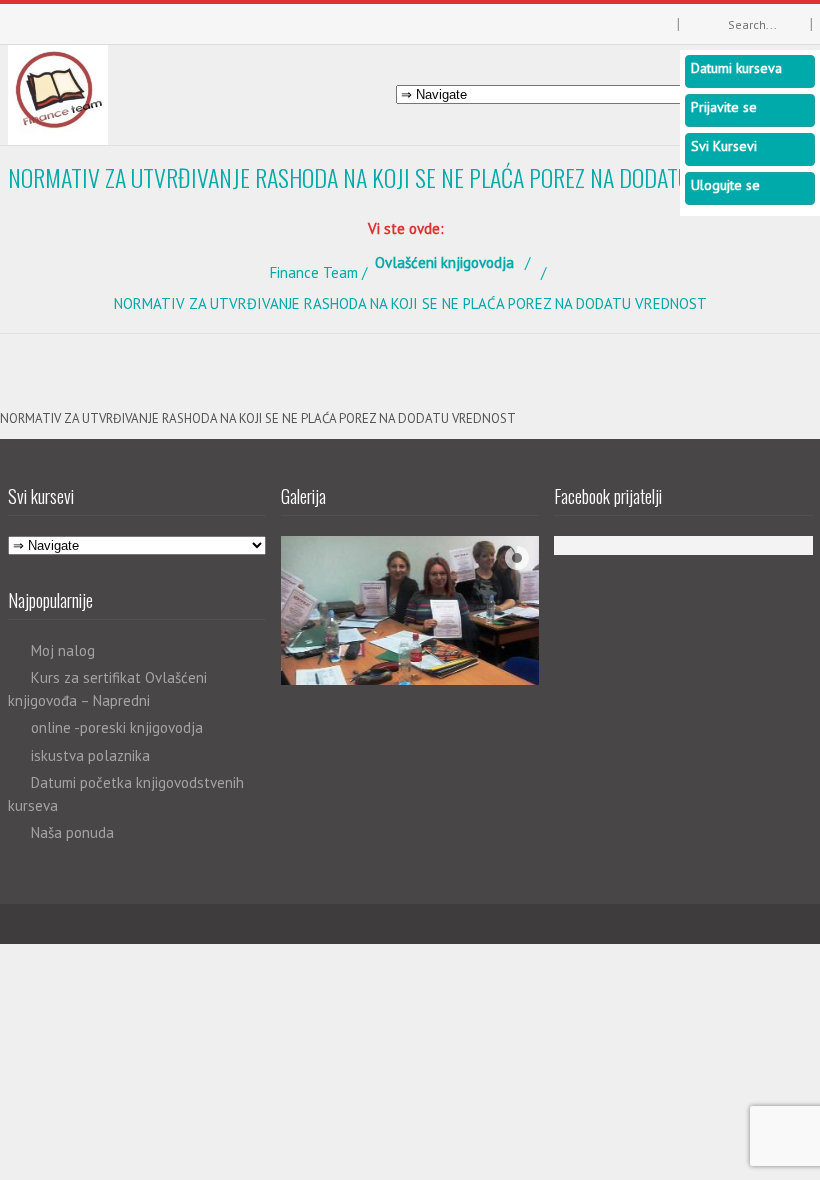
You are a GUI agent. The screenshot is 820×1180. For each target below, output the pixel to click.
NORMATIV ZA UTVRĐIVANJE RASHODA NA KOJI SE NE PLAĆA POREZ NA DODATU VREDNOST (258, 418)
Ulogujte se (725, 185)
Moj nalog (63, 650)
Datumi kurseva (736, 68)
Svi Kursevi (724, 146)
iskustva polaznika (90, 755)
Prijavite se (724, 107)
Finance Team (314, 272)
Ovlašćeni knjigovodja (444, 262)
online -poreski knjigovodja (117, 727)
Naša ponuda (72, 832)
